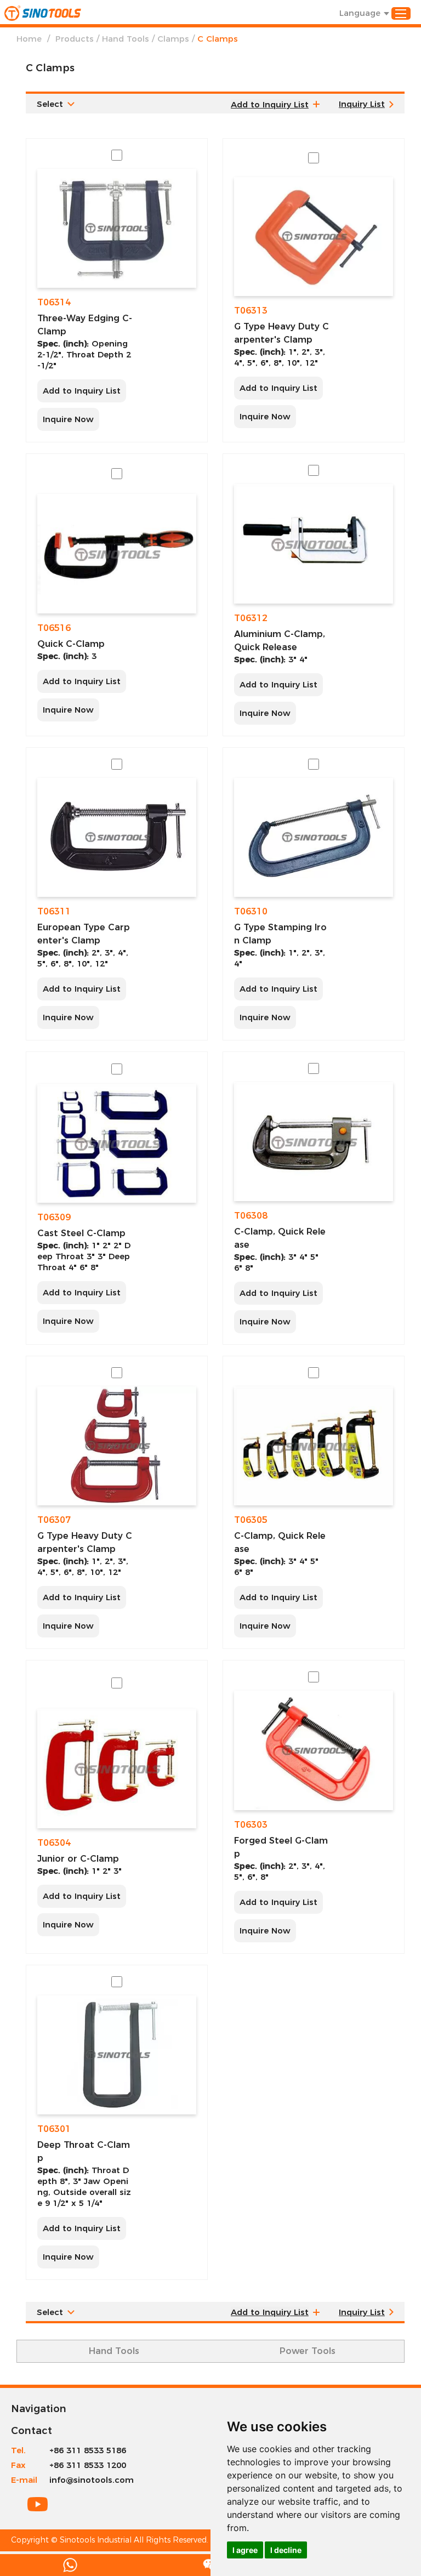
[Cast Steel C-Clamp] (117, 1143)
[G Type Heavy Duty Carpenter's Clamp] (314, 237)
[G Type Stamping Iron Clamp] (314, 837)
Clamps (173, 39)
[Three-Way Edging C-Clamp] (117, 228)
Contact (32, 2431)
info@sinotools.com (92, 2480)
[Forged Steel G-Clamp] (314, 1750)
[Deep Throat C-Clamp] (117, 2055)
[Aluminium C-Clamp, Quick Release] (314, 544)
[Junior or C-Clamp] (117, 1768)
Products (75, 39)
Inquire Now (68, 419)
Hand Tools (126, 39)
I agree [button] (245, 2550)
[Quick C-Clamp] (117, 553)
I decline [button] (286, 2550)
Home (29, 39)
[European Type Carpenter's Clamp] (117, 837)
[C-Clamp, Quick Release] (314, 1142)
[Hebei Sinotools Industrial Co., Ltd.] (43, 13)
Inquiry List (362, 104)
